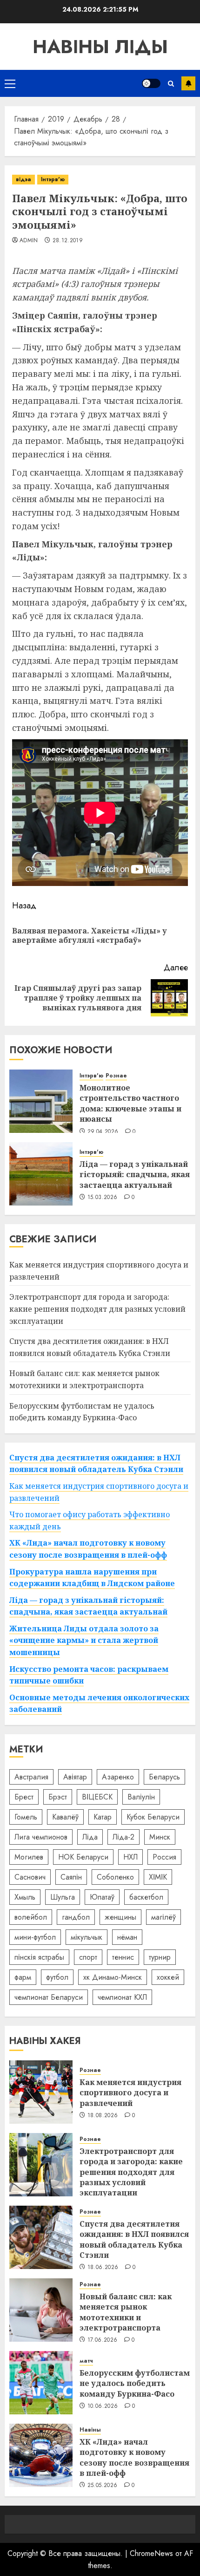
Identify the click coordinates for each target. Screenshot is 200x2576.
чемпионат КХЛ (122, 1997)
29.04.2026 (103, 1132)
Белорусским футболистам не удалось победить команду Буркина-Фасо (135, 2383)
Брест (24, 1797)
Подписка (188, 83)
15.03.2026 (103, 1198)
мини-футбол (35, 1937)
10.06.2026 (103, 2406)
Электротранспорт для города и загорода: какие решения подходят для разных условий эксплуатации (97, 1309)
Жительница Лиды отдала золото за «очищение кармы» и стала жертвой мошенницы (84, 1640)
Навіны (90, 2430)
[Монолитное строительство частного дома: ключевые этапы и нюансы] (41, 1101)
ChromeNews (151, 2553)
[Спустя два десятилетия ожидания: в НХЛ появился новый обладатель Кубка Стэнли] (41, 2237)
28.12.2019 (68, 241)
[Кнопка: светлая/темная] (151, 83)
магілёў (163, 1917)
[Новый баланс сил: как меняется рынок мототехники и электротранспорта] (41, 2310)
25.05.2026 (103, 2486)
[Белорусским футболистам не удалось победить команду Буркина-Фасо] (41, 2383)
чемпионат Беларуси (49, 1997)
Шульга (63, 1897)
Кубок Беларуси (153, 1817)
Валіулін (141, 1797)
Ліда (90, 1837)
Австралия (31, 1777)
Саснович (30, 1877)
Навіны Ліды (100, 47)
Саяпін (71, 1877)
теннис (123, 1957)
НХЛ (130, 1857)
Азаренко (118, 1777)
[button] (10, 83)
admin (29, 241)
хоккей (168, 1977)
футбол (57, 1977)
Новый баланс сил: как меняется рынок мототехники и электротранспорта (126, 2312)
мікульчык (87, 1937)
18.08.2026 (103, 2116)
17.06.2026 (103, 2340)
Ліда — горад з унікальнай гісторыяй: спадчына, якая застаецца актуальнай (135, 1175)
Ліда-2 (123, 1837)
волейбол (31, 1917)
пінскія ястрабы (39, 1957)
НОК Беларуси (83, 1857)
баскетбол (146, 1897)
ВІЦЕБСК (97, 1797)
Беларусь (164, 1777)
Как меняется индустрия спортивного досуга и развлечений (130, 2093)
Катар (103, 1817)
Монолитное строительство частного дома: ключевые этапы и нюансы (130, 1103)
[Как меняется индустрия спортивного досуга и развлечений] (41, 2092)
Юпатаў (102, 1897)
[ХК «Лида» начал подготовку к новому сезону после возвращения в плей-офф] (41, 2455)
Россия (164, 1857)
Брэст (58, 1797)
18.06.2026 (103, 2268)
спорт (88, 1957)
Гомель (26, 1817)
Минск (160, 1837)
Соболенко (115, 1877)
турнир (160, 1957)
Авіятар (75, 1777)
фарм (23, 1977)
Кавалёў (65, 1817)
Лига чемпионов (41, 1837)
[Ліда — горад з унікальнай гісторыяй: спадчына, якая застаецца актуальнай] (41, 1174)
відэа (23, 179)
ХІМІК (158, 1877)
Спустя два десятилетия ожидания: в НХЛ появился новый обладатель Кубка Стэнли (96, 1464)
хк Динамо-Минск (113, 1977)
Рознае (116, 1076)
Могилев (29, 1857)
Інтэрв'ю (53, 179)
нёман (127, 1937)
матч (86, 2361)
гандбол (76, 1917)
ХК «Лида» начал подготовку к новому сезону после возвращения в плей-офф (134, 2457)
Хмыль (25, 1897)
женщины (120, 1917)
